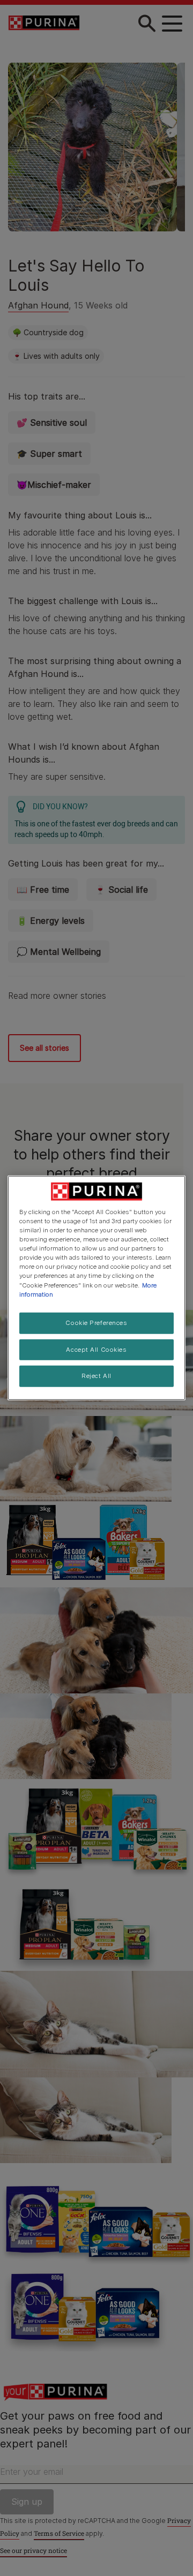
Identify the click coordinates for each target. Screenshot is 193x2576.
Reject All (96, 1376)
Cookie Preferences (96, 1322)
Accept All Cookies (96, 1349)
